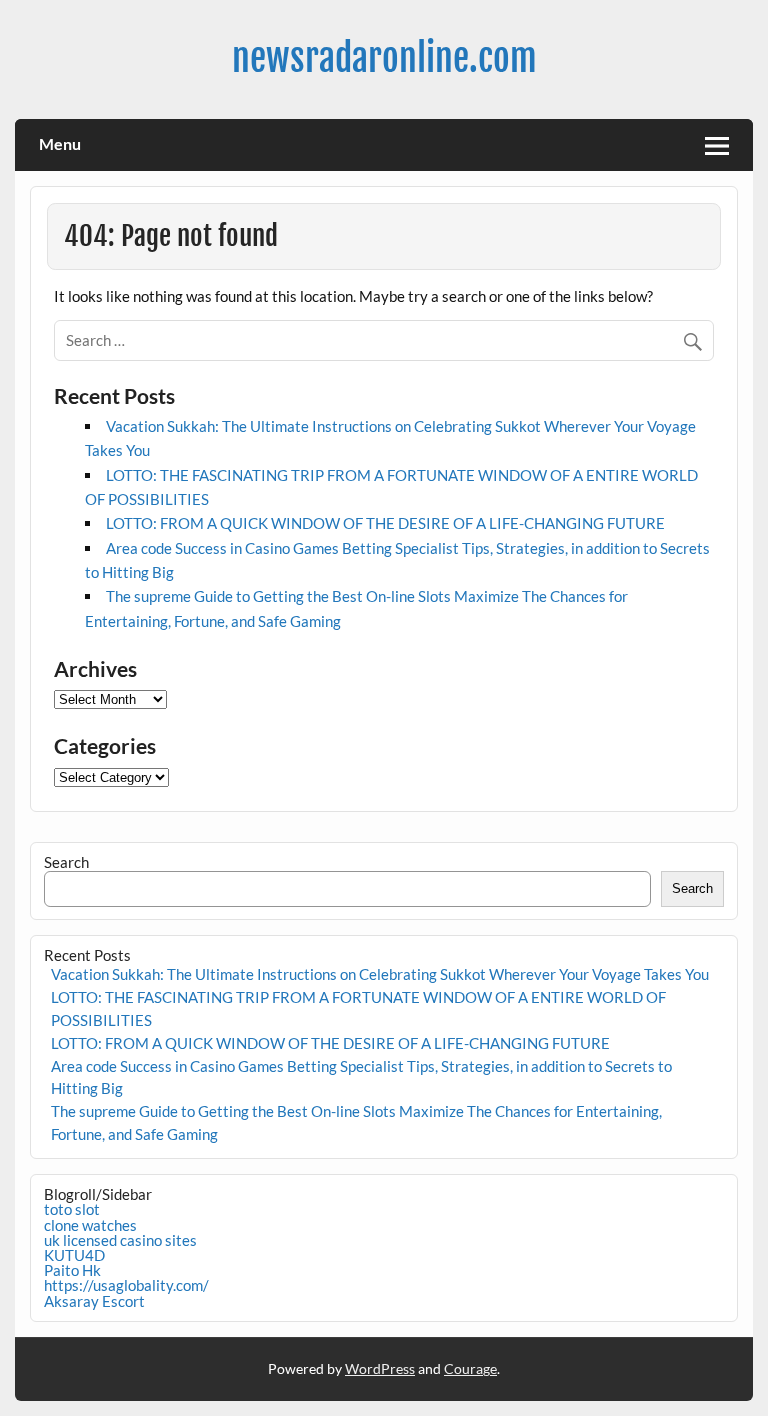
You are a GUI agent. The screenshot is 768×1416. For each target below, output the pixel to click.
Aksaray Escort (94, 1301)
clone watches (90, 1225)
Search (66, 862)
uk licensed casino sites (120, 1240)
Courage (470, 1368)
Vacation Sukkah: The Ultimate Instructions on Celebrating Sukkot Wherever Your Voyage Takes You (380, 974)
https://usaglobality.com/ (126, 1285)
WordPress (380, 1368)
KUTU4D (74, 1255)
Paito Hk (72, 1270)
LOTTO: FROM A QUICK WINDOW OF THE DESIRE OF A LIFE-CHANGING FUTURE (385, 523)
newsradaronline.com (384, 58)
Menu (60, 143)
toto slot (72, 1209)
